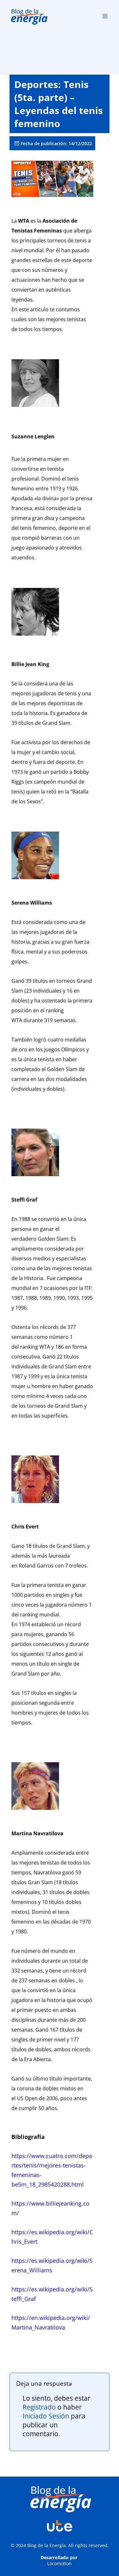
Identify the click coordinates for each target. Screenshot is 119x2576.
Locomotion (60, 2563)
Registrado (39, 2407)
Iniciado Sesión (46, 2416)
